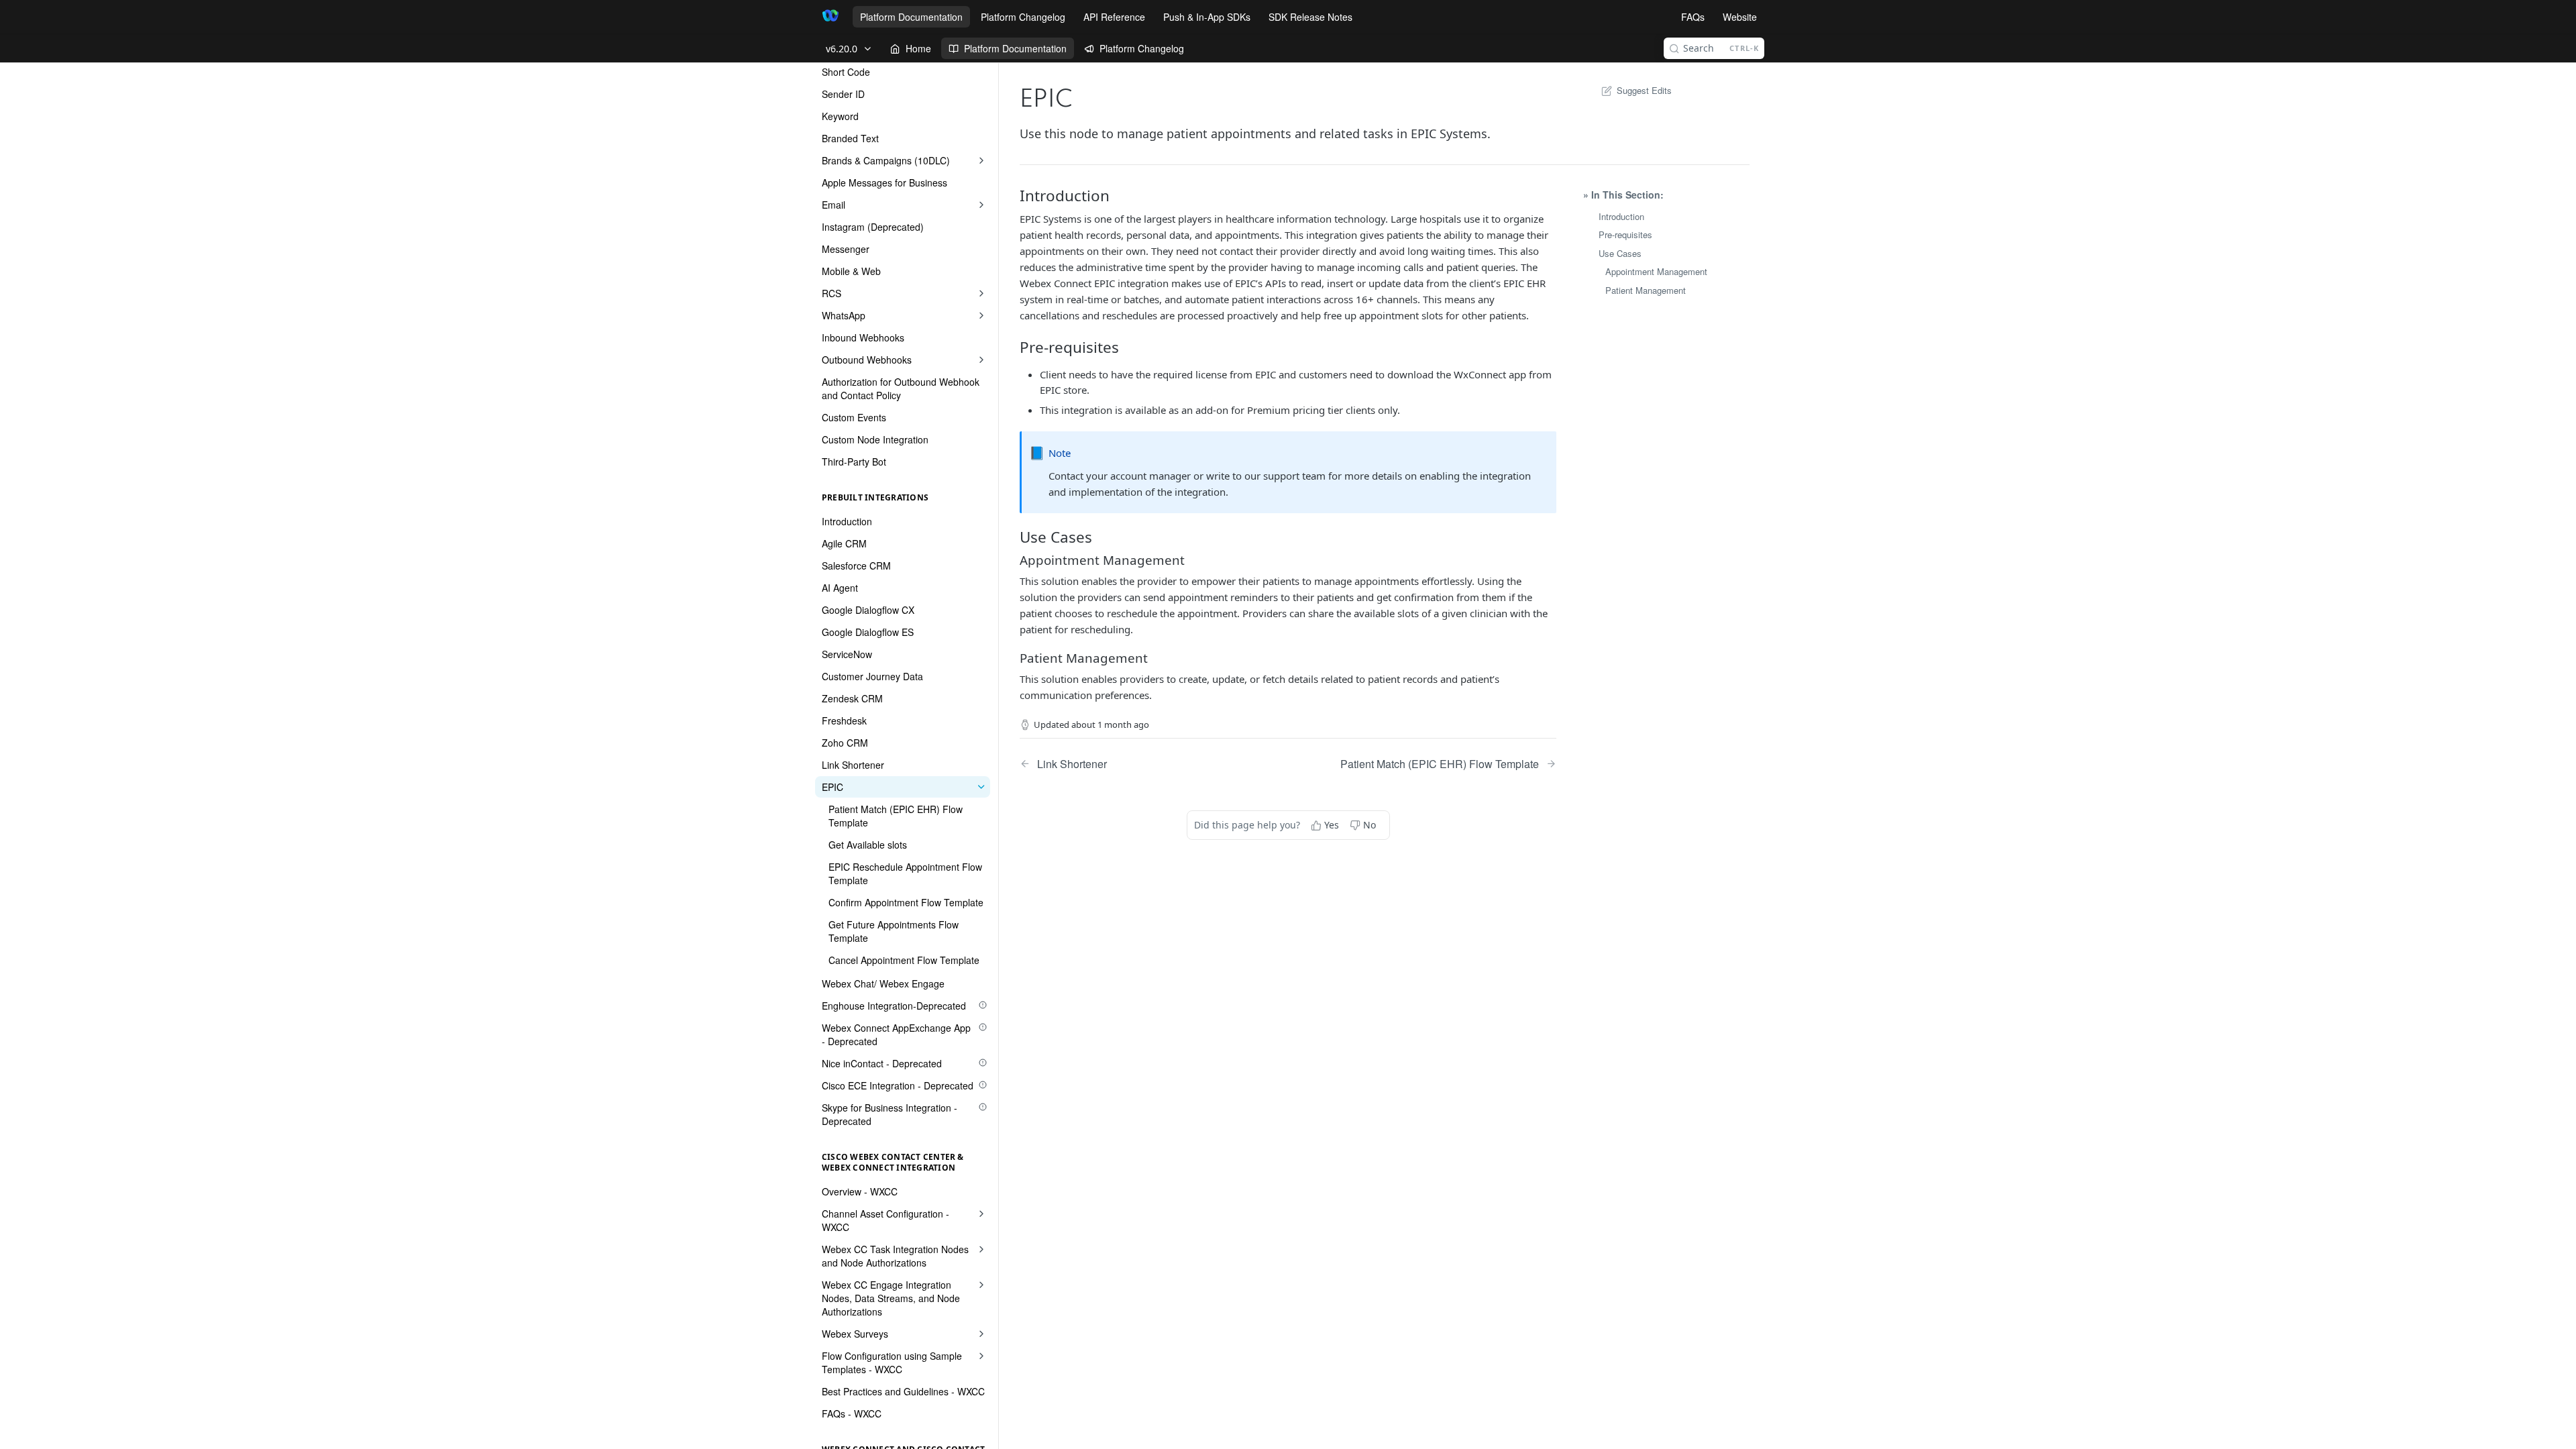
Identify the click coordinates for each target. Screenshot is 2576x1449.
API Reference (1114, 17)
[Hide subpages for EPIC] (981, 787)
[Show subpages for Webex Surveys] (981, 1334)
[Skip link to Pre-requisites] (1021, 347)
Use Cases (1620, 253)
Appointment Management (1656, 271)
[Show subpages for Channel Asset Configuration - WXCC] (981, 1214)
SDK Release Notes (1310, 17)
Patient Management (1646, 290)
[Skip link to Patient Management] (1021, 657)
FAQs (1693, 17)
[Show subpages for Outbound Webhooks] (981, 360)
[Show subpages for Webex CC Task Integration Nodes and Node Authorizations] (981, 1249)
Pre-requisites (1625, 234)
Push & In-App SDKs (1207, 17)
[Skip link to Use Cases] (1021, 537)
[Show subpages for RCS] (981, 293)
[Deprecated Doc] (983, 1005)
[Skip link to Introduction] (1021, 196)
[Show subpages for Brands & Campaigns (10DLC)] (981, 160)
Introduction (1621, 216)
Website (1740, 17)
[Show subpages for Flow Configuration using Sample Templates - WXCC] (981, 1356)
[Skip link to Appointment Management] (1021, 559)
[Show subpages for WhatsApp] (981, 315)
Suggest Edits (1644, 90)
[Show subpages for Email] (981, 205)
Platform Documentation (911, 17)
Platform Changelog (1023, 17)
